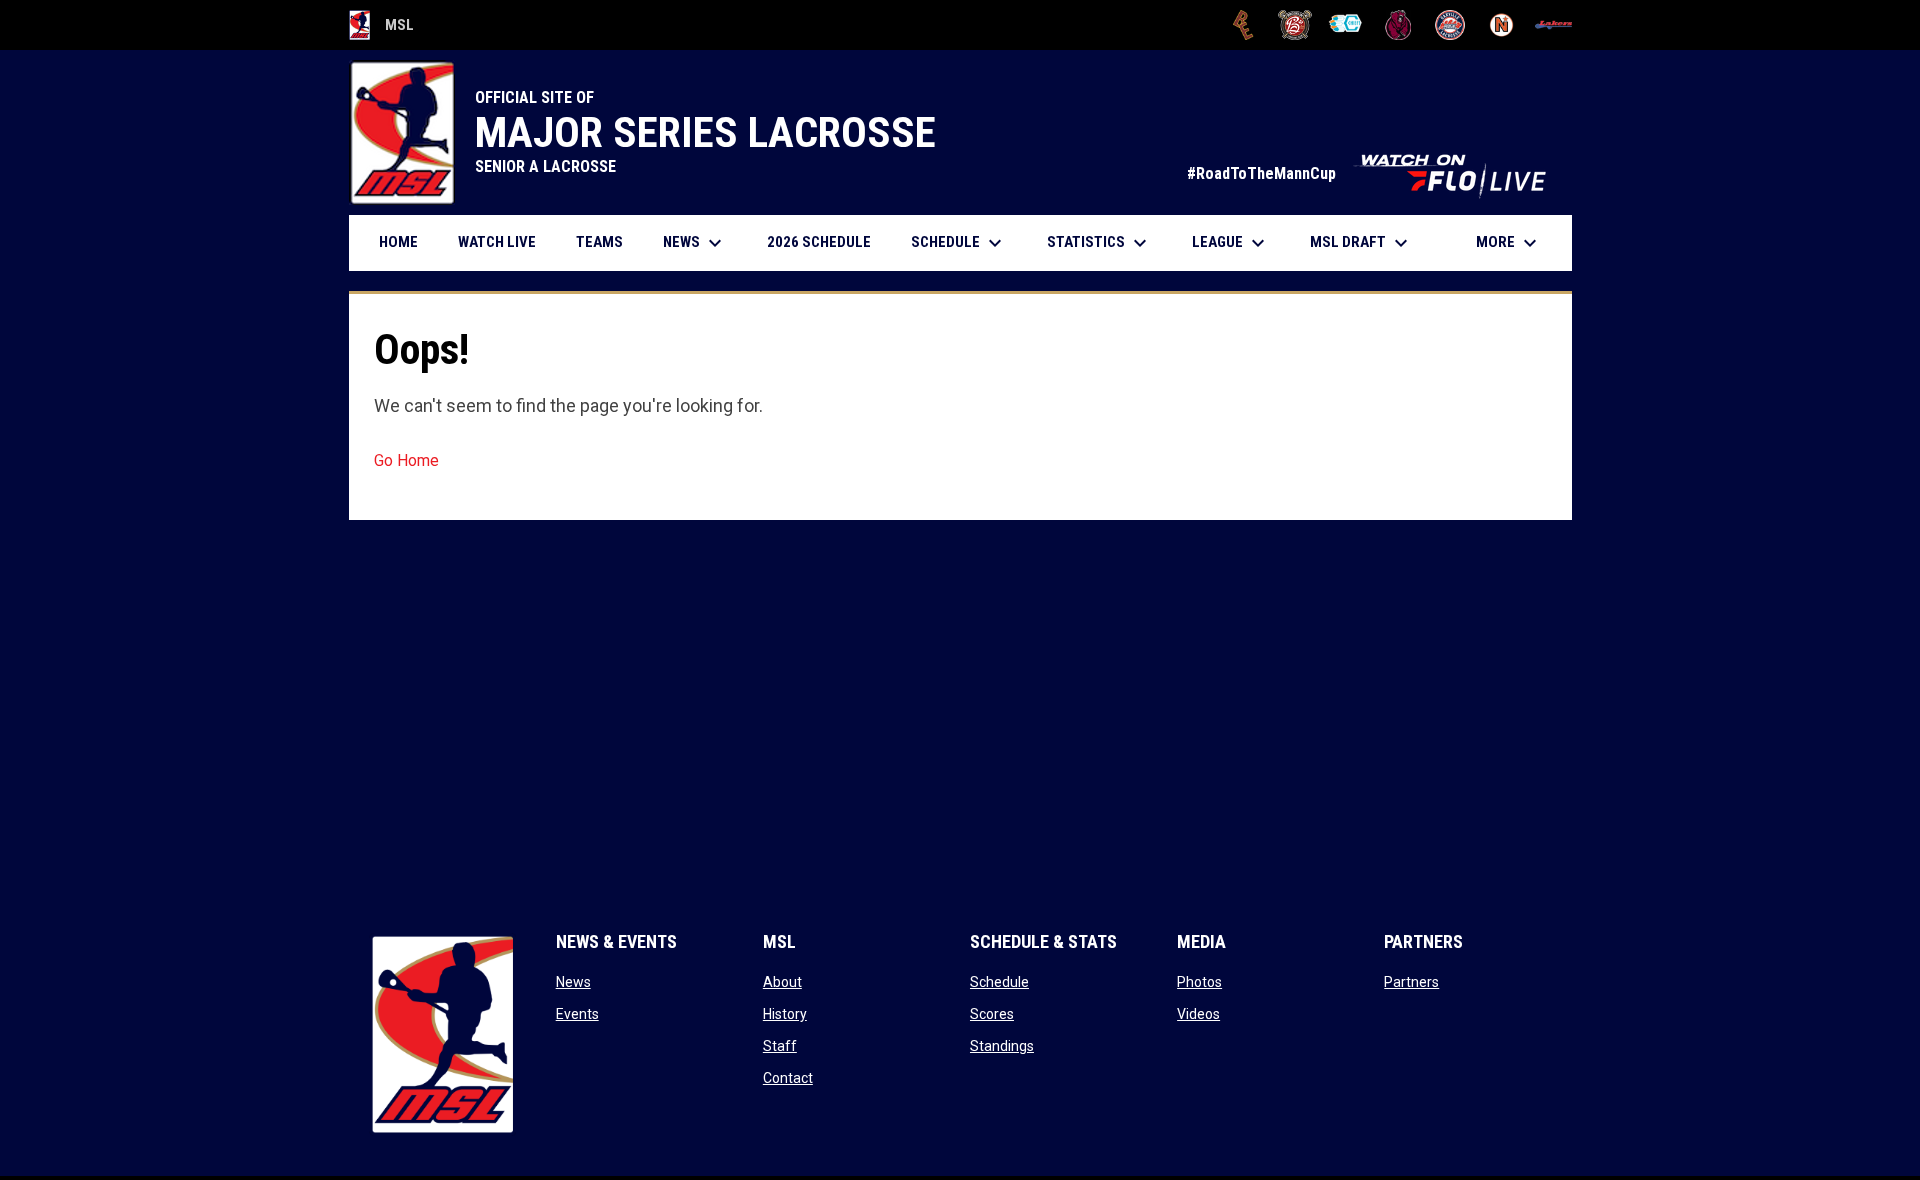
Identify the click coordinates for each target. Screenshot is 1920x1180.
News (573, 982)
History (785, 1014)
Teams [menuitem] (599, 242)
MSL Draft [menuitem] (1361, 243)
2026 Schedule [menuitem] (826, 241)
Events (577, 1014)
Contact (788, 1078)
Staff (780, 1046)
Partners (1411, 982)
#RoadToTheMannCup (1369, 173)
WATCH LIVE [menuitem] (504, 241)
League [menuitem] (1231, 243)
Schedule (999, 982)
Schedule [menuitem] (959, 243)
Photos (1199, 982)
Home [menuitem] (398, 242)
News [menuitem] (695, 243)
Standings (1002, 1046)
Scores (992, 1014)
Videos (1198, 1014)
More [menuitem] (1509, 243)
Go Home (406, 460)
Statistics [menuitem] (1099, 243)
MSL (382, 28)
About (782, 982)
